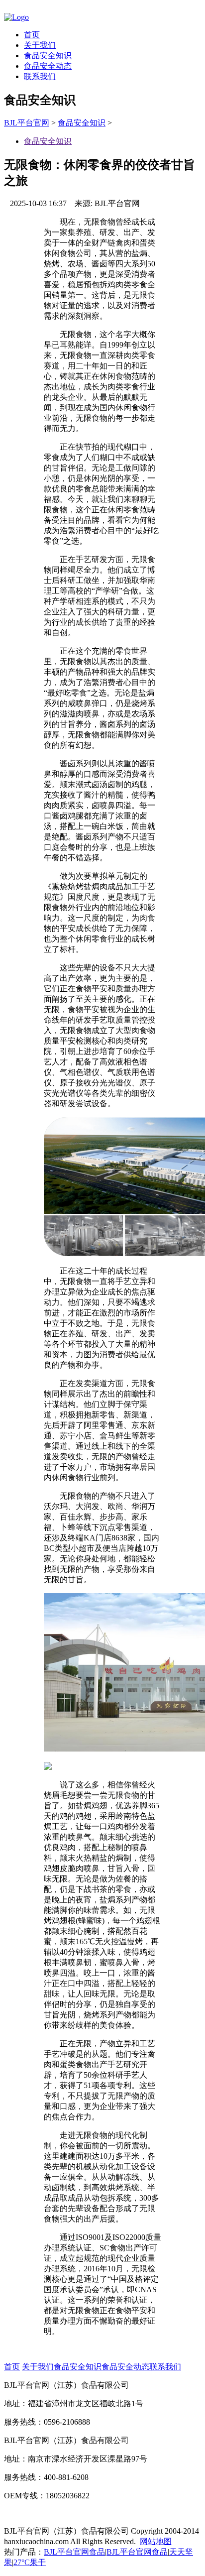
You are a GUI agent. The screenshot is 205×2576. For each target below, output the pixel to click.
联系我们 (40, 76)
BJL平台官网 (27, 123)
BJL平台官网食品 (74, 2552)
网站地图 (156, 2541)
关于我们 (40, 45)
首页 (32, 35)
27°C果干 (30, 2562)
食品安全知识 (48, 56)
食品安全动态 (48, 66)
